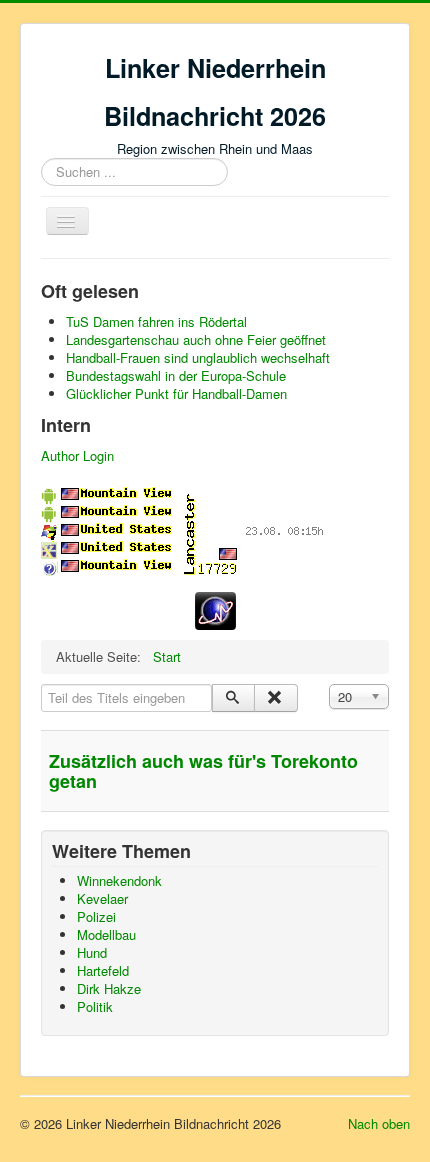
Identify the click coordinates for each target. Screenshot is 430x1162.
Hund (92, 952)
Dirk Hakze (109, 988)
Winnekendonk (119, 880)
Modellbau (106, 934)
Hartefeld (103, 970)
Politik (95, 1006)
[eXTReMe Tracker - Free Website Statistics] (215, 608)
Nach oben (379, 1123)
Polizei (96, 916)
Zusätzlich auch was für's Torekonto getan (203, 771)
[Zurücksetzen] (275, 698)
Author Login (77, 456)
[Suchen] (233, 698)
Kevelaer (102, 898)
